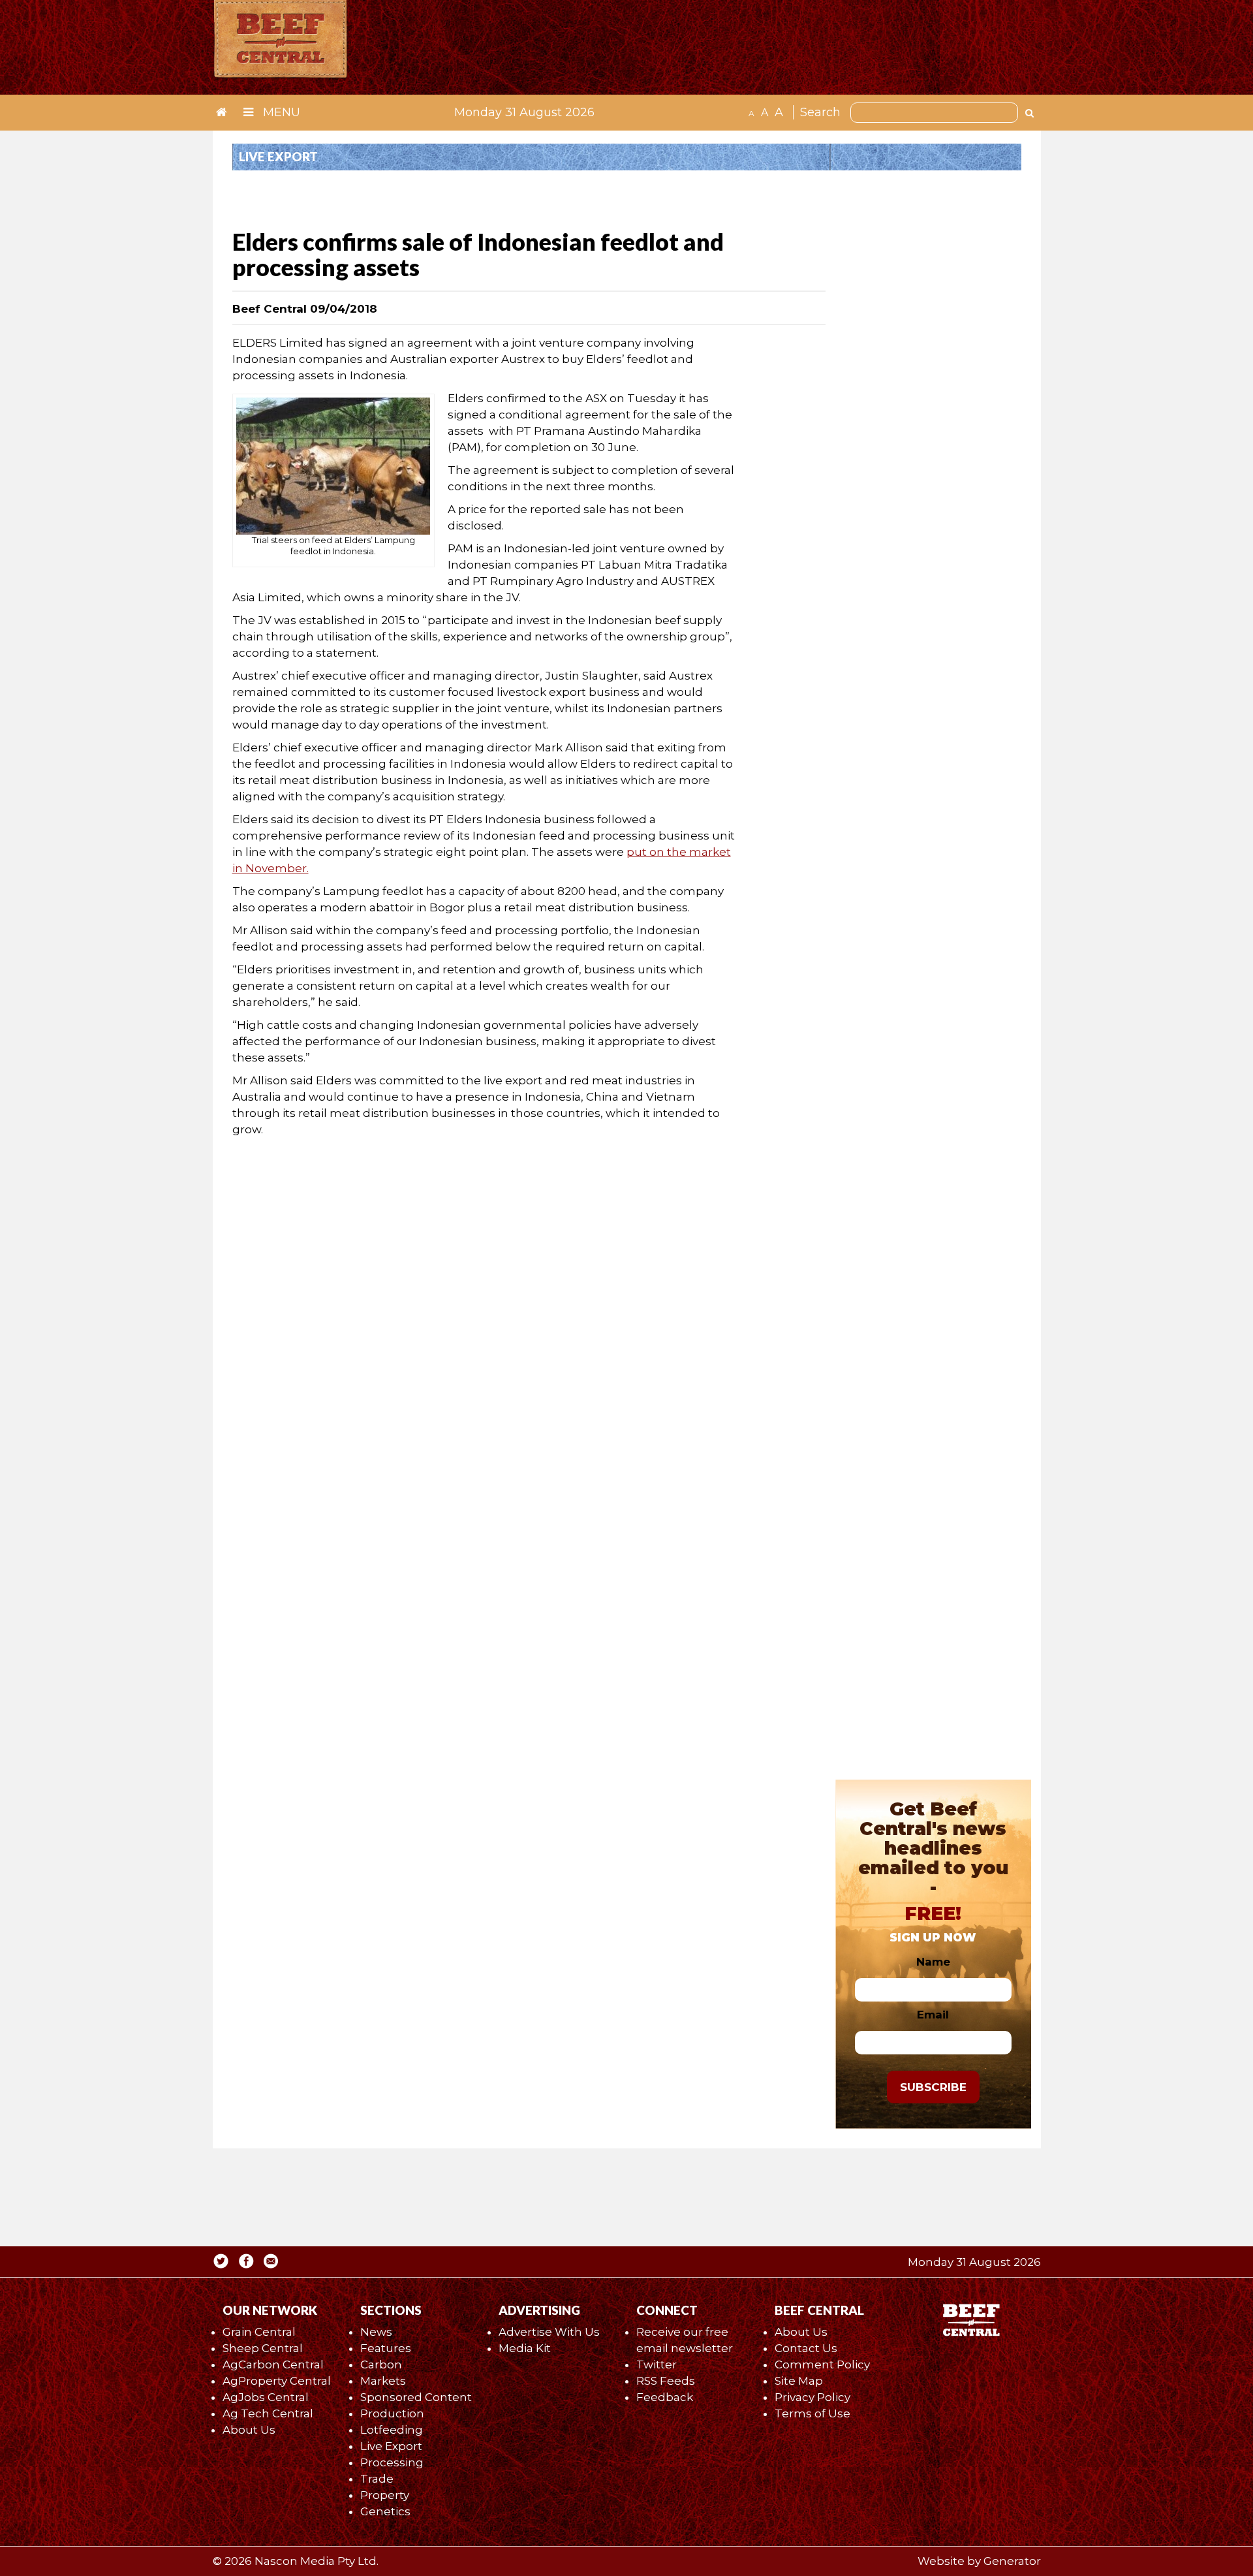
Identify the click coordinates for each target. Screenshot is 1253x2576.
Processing (392, 2462)
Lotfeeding (392, 2430)
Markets (383, 2381)
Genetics (385, 2511)
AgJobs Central (266, 2397)
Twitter (657, 2364)
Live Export (391, 2446)
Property (385, 2495)
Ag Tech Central (268, 2413)
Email (933, 2015)
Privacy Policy (812, 2397)
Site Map (799, 2381)
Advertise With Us (549, 2332)
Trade (377, 2479)
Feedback (665, 2397)
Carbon (381, 2364)
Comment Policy (822, 2364)
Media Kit (525, 2348)
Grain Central (259, 2332)
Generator (1012, 2561)
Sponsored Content (416, 2397)
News (376, 2332)
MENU (280, 112)
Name (933, 1962)
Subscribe (933, 2087)
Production (392, 2413)
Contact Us (806, 2348)
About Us (249, 2430)
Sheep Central (263, 2348)
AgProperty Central (277, 2381)
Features (386, 2348)
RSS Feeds (666, 2381)
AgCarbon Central (273, 2364)
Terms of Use (812, 2413)
